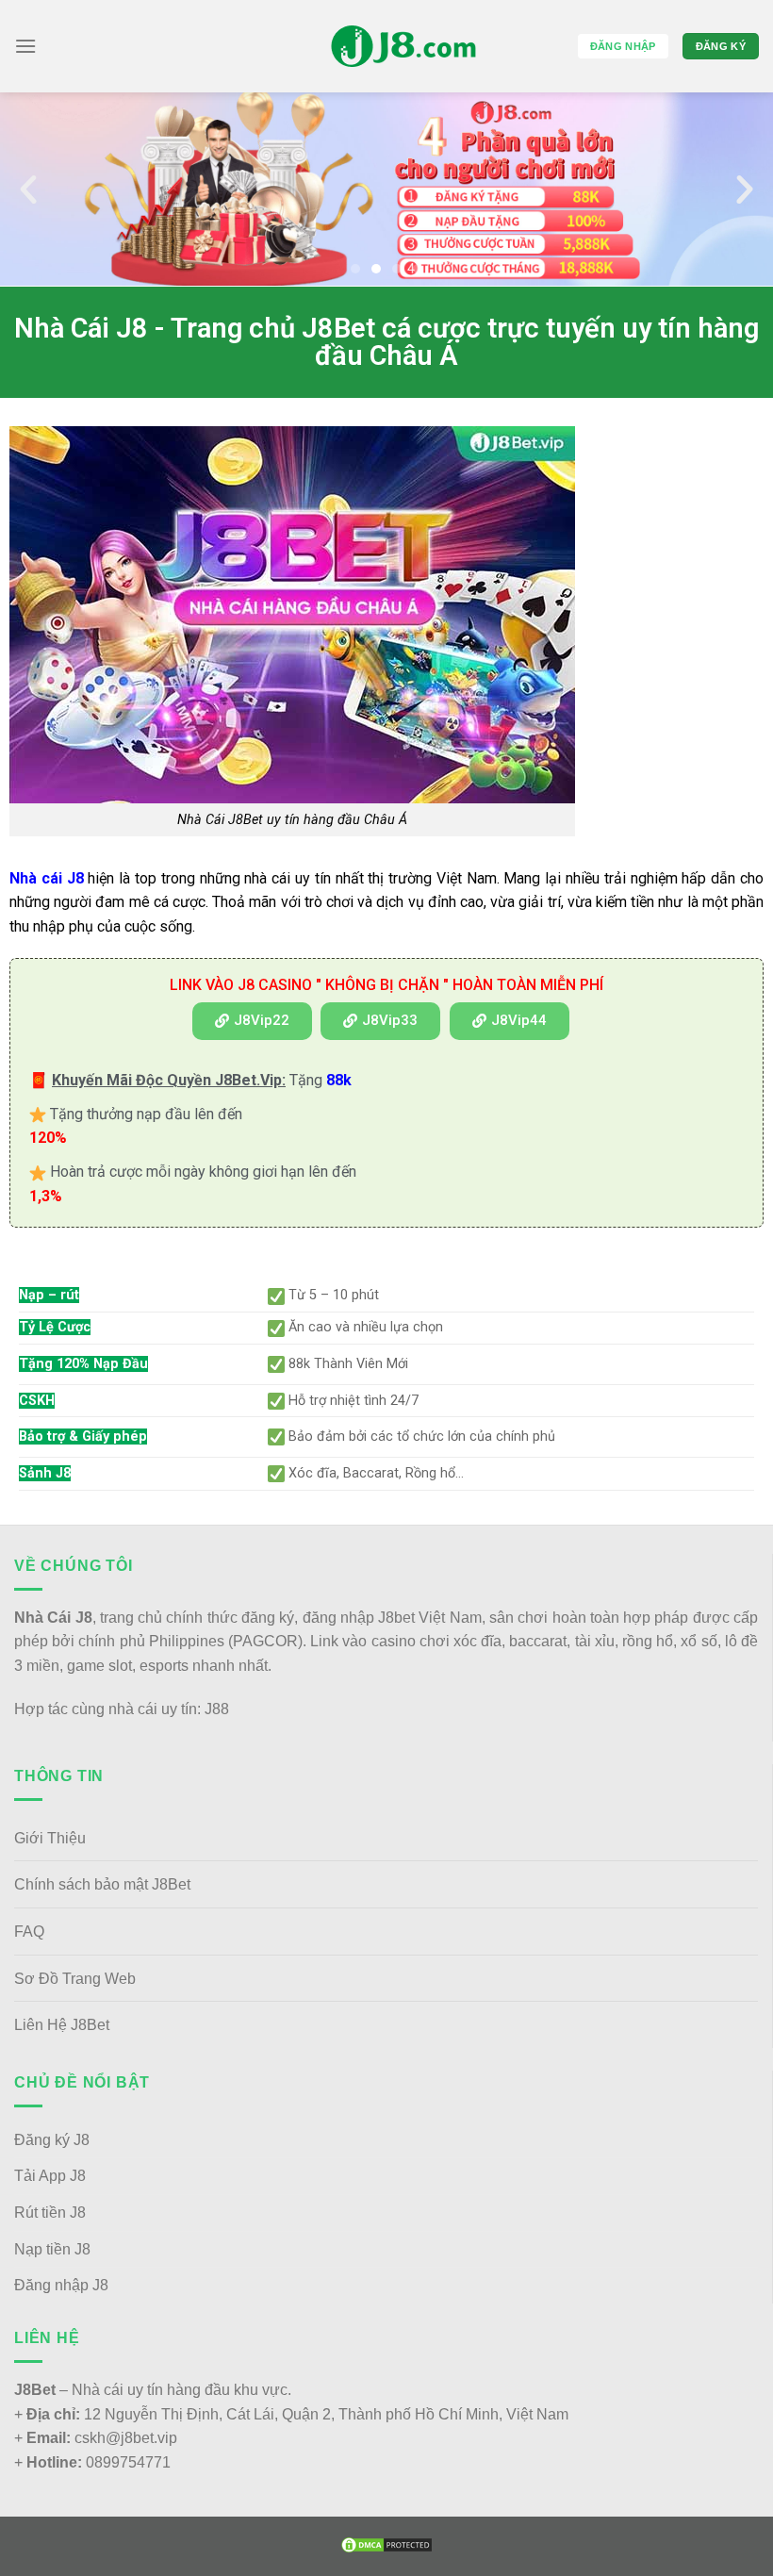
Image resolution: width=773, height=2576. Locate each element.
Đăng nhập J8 (61, 2285)
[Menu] (25, 46)
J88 (217, 1709)
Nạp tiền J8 (52, 2249)
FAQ (29, 1932)
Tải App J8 (50, 2176)
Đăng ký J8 (52, 2140)
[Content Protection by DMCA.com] (386, 2544)
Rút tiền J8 (50, 2213)
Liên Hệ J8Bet (62, 2025)
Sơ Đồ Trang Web (75, 1979)
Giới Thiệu (50, 1838)
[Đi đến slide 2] (376, 269)
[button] (28, 190)
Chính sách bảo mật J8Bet (102, 1884)
